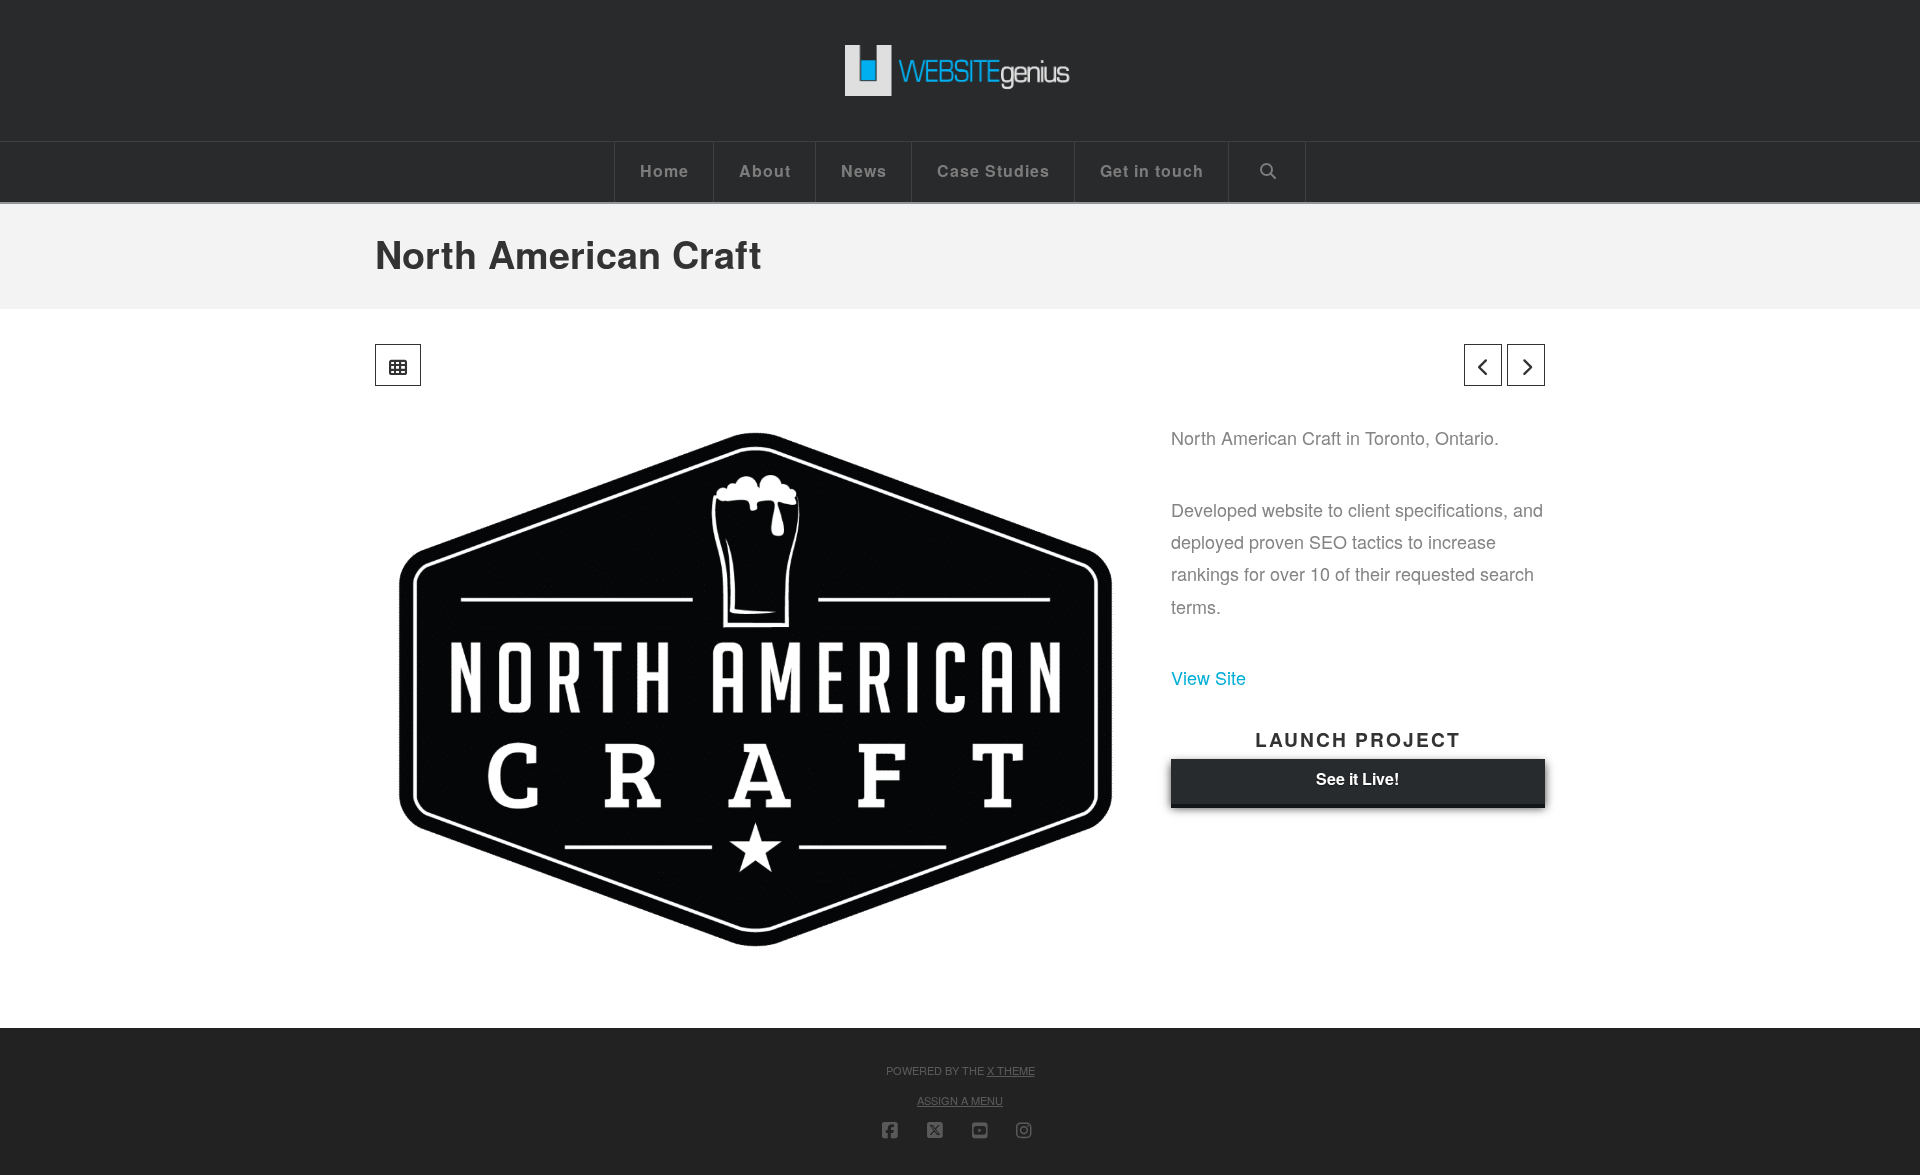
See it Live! (1357, 778)
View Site (1208, 677)
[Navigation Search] (1267, 172)
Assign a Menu (960, 1100)
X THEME (1011, 1070)
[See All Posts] (398, 365)
